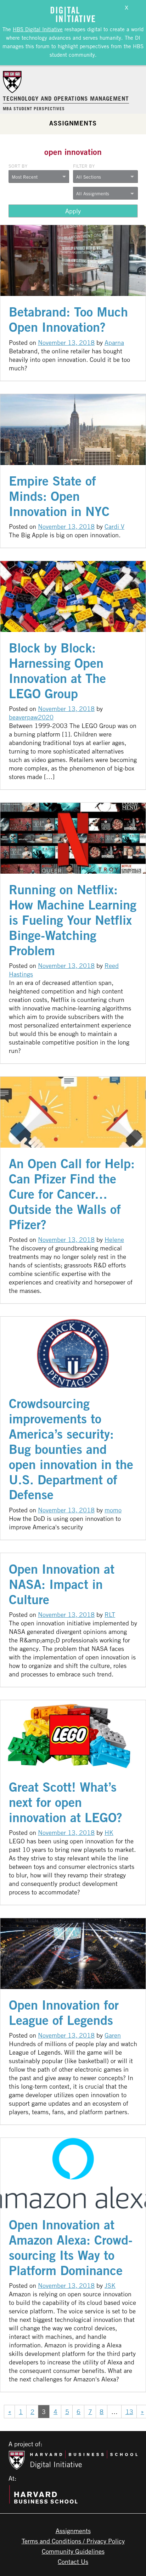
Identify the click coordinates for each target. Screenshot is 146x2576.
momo (113, 1510)
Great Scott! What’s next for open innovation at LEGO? (66, 1802)
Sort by (18, 166)
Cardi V (114, 526)
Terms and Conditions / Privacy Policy (73, 2541)
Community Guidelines (73, 2551)
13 (129, 2412)
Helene (114, 1239)
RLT (110, 1614)
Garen (113, 2035)
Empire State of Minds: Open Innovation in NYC (59, 496)
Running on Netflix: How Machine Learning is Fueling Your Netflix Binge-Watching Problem (73, 920)
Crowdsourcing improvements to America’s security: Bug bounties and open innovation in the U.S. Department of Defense (71, 1449)
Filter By (84, 166)
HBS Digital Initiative (38, 29)
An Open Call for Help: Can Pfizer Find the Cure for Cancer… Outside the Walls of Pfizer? (72, 1194)
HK (109, 1832)
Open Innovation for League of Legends (64, 2012)
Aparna (114, 342)
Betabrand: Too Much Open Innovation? (68, 319)
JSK (110, 2285)
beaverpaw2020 (31, 717)
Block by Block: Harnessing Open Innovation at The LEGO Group (57, 671)
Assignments (73, 123)
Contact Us (73, 2561)
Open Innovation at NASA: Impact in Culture (62, 1584)
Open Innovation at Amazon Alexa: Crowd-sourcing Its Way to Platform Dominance (71, 2247)
